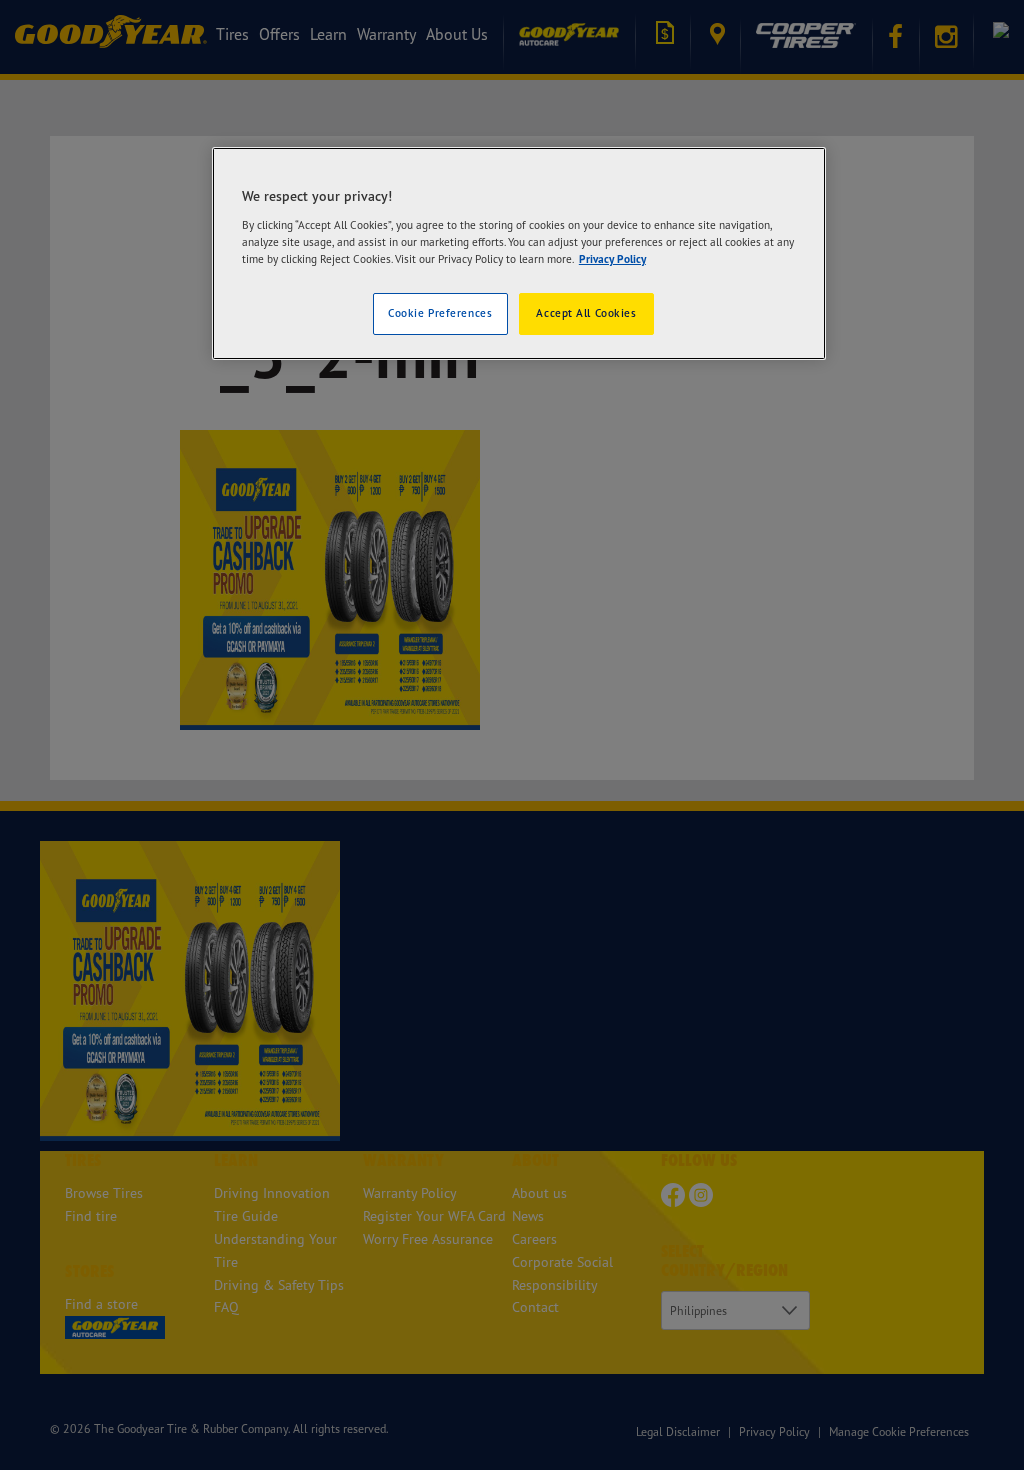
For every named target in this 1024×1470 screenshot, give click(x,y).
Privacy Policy (612, 259)
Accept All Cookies (586, 313)
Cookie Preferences (440, 313)
